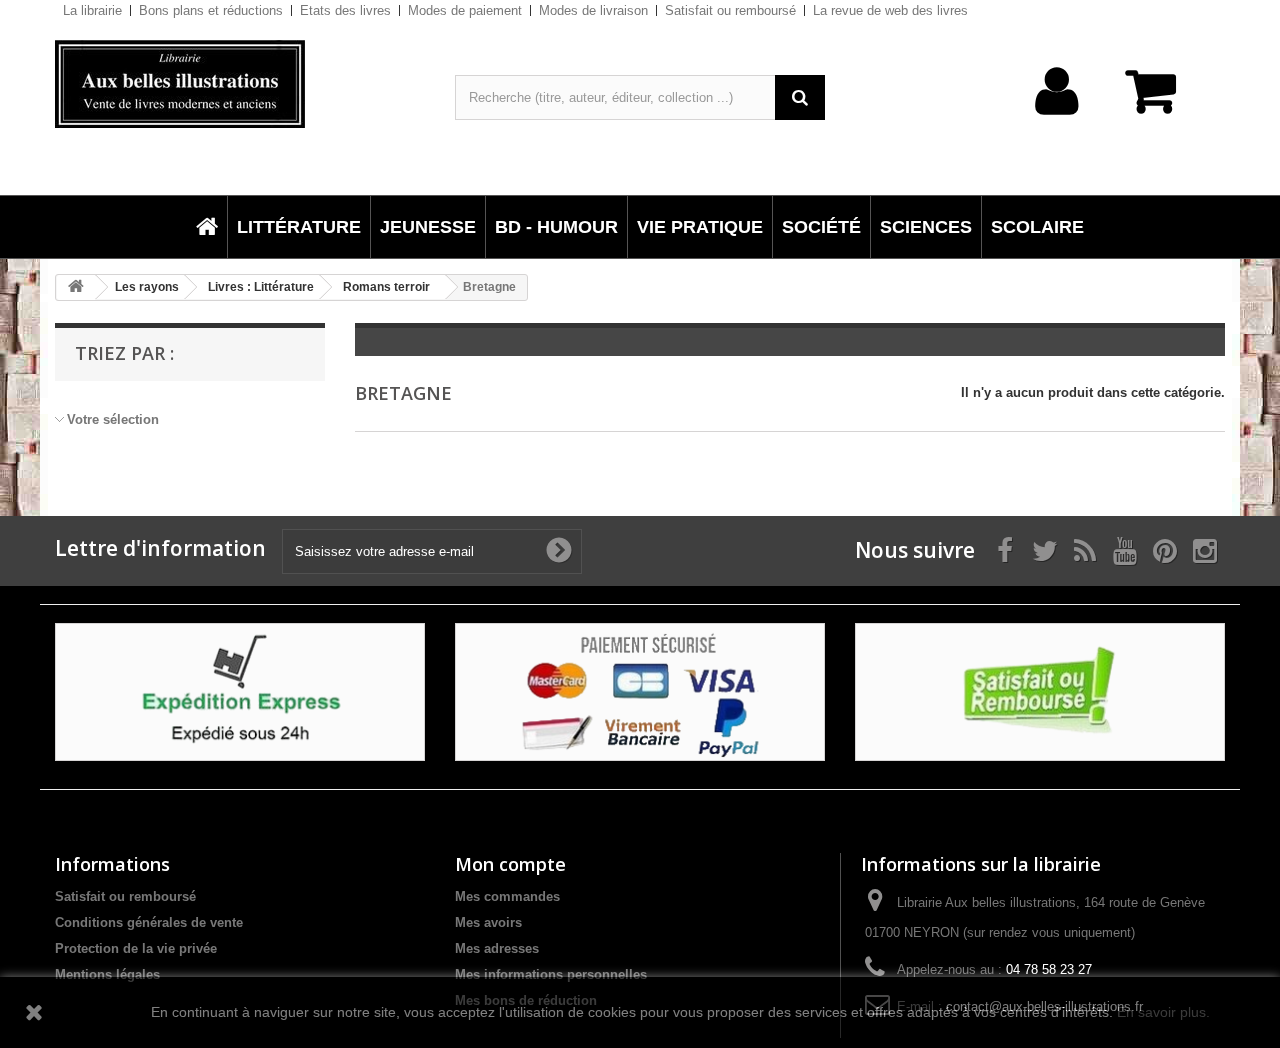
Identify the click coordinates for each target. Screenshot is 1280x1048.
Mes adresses (497, 948)
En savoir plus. (1163, 1012)
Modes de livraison (593, 10)
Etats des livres (345, 10)
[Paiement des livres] (640, 691)
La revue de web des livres (890, 10)
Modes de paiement (465, 10)
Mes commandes (507, 896)
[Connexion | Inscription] (1057, 122)
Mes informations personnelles (551, 974)
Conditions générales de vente (149, 922)
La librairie (92, 10)
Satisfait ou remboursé (730, 10)
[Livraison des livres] (240, 691)
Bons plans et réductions (211, 10)
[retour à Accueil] (76, 287)
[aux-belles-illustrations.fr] (240, 84)
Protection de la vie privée (136, 948)
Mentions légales (107, 974)
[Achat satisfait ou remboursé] (1040, 691)
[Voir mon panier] (1160, 101)
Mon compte (510, 864)
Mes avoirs (488, 922)
